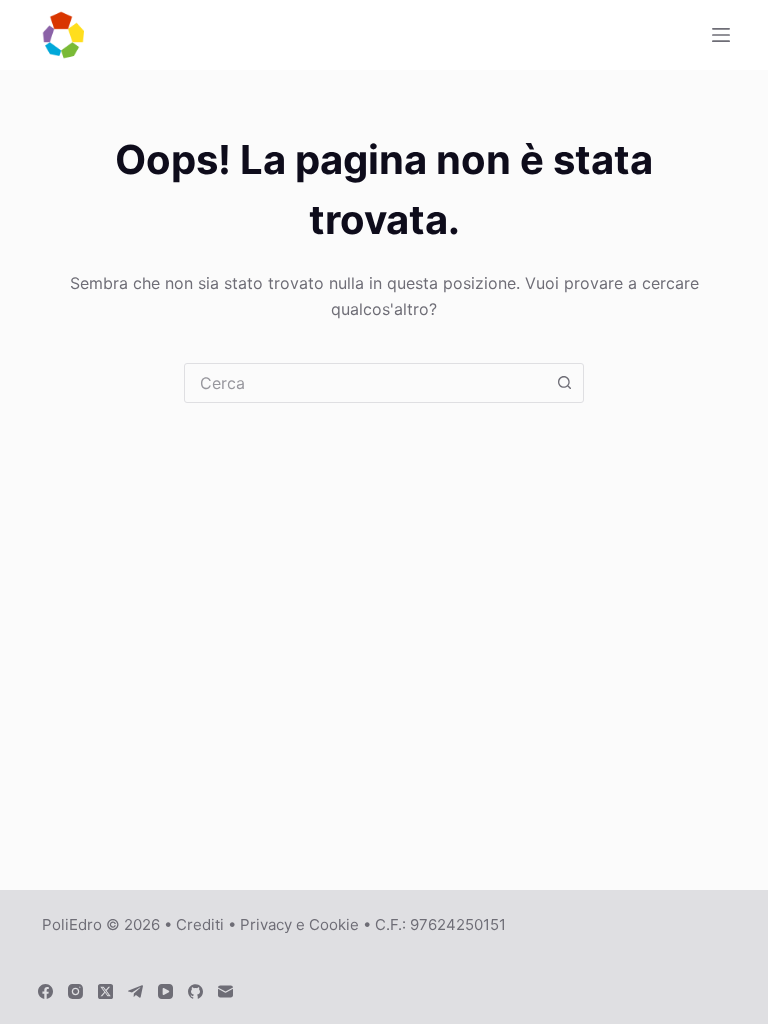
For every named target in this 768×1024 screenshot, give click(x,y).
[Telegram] (135, 991)
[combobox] (365, 383)
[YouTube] (165, 991)
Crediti (200, 924)
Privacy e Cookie (299, 924)
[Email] (225, 991)
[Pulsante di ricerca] (564, 383)
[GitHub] (195, 991)
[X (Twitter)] (105, 991)
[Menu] (721, 35)
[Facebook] (45, 991)
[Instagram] (75, 991)
